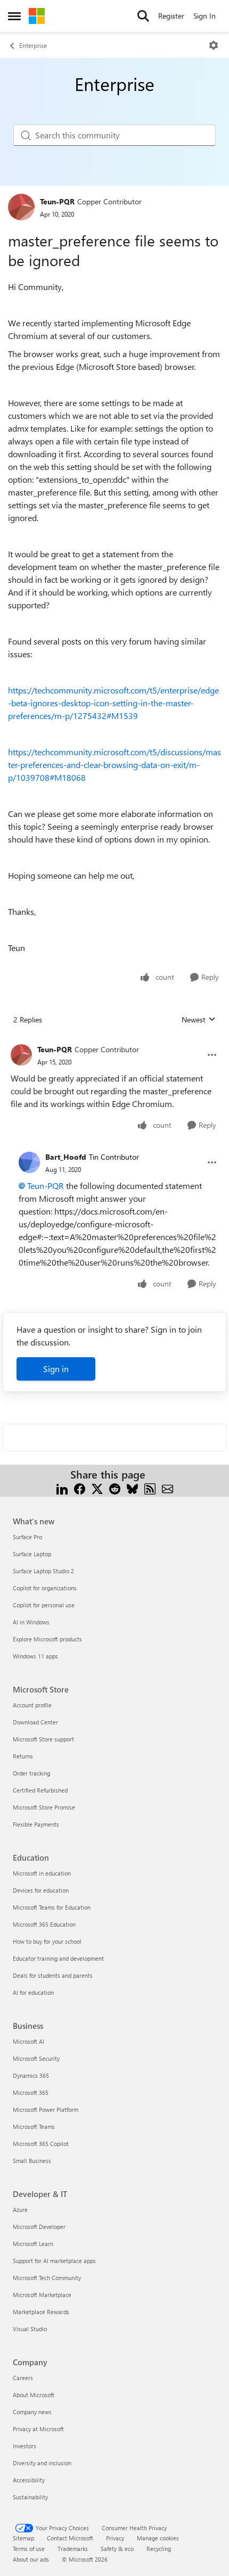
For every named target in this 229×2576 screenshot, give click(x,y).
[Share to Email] (167, 1487)
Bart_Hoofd (66, 1157)
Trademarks (73, 2549)
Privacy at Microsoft (38, 2429)
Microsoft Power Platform (46, 2109)
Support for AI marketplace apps (54, 2261)
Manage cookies (158, 2538)
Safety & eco (117, 2549)
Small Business (32, 2161)
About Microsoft (34, 2395)
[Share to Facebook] (80, 1487)
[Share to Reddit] (115, 1487)
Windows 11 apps (35, 1656)
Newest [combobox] (199, 1020)
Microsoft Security (36, 2058)
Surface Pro (27, 1537)
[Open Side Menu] (14, 16)
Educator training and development (58, 1958)
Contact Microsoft (70, 2538)
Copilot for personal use (44, 1605)
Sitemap (23, 2538)
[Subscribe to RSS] (150, 1487)
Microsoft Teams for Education (52, 1907)
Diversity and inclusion (42, 2463)
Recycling (159, 2549)
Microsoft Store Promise (44, 1807)
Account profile (32, 1705)
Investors (24, 2446)
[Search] (143, 16)
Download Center (35, 1722)
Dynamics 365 (31, 2075)
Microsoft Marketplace (42, 2295)
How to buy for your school (47, 1941)
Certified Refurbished (40, 1790)
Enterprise (33, 45)
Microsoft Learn (33, 2244)
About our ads (31, 2559)
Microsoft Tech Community (47, 2278)
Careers (23, 2378)
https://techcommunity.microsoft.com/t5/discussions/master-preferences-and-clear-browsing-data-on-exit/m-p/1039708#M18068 (114, 765)
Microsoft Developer (39, 2227)
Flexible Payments (36, 1824)
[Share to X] (97, 1487)
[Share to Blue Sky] (132, 1487)
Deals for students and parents (53, 1975)
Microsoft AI (28, 2041)
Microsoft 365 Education (44, 1924)
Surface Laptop (32, 1554)
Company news (32, 2412)
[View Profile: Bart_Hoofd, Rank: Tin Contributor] (29, 1162)
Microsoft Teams (34, 2127)
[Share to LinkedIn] (62, 1487)
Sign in (56, 1369)
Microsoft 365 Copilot (41, 2144)
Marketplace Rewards (41, 2312)
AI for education (33, 1992)
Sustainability (30, 2497)
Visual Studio (30, 2329)
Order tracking (31, 1773)
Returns (23, 1756)
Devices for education (41, 1890)
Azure (20, 2210)
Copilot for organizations (45, 1588)
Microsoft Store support (43, 1739)
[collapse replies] (114, 1041)
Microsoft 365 (31, 2092)
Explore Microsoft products (47, 1639)
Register (171, 16)
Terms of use (29, 2549)
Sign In (205, 16)
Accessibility (29, 2480)
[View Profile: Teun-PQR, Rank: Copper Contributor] (21, 207)
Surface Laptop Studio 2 (43, 1571)
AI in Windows (31, 1622)
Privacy (115, 2538)
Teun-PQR (57, 201)
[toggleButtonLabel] (214, 45)
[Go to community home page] (37, 16)
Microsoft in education (42, 1873)
